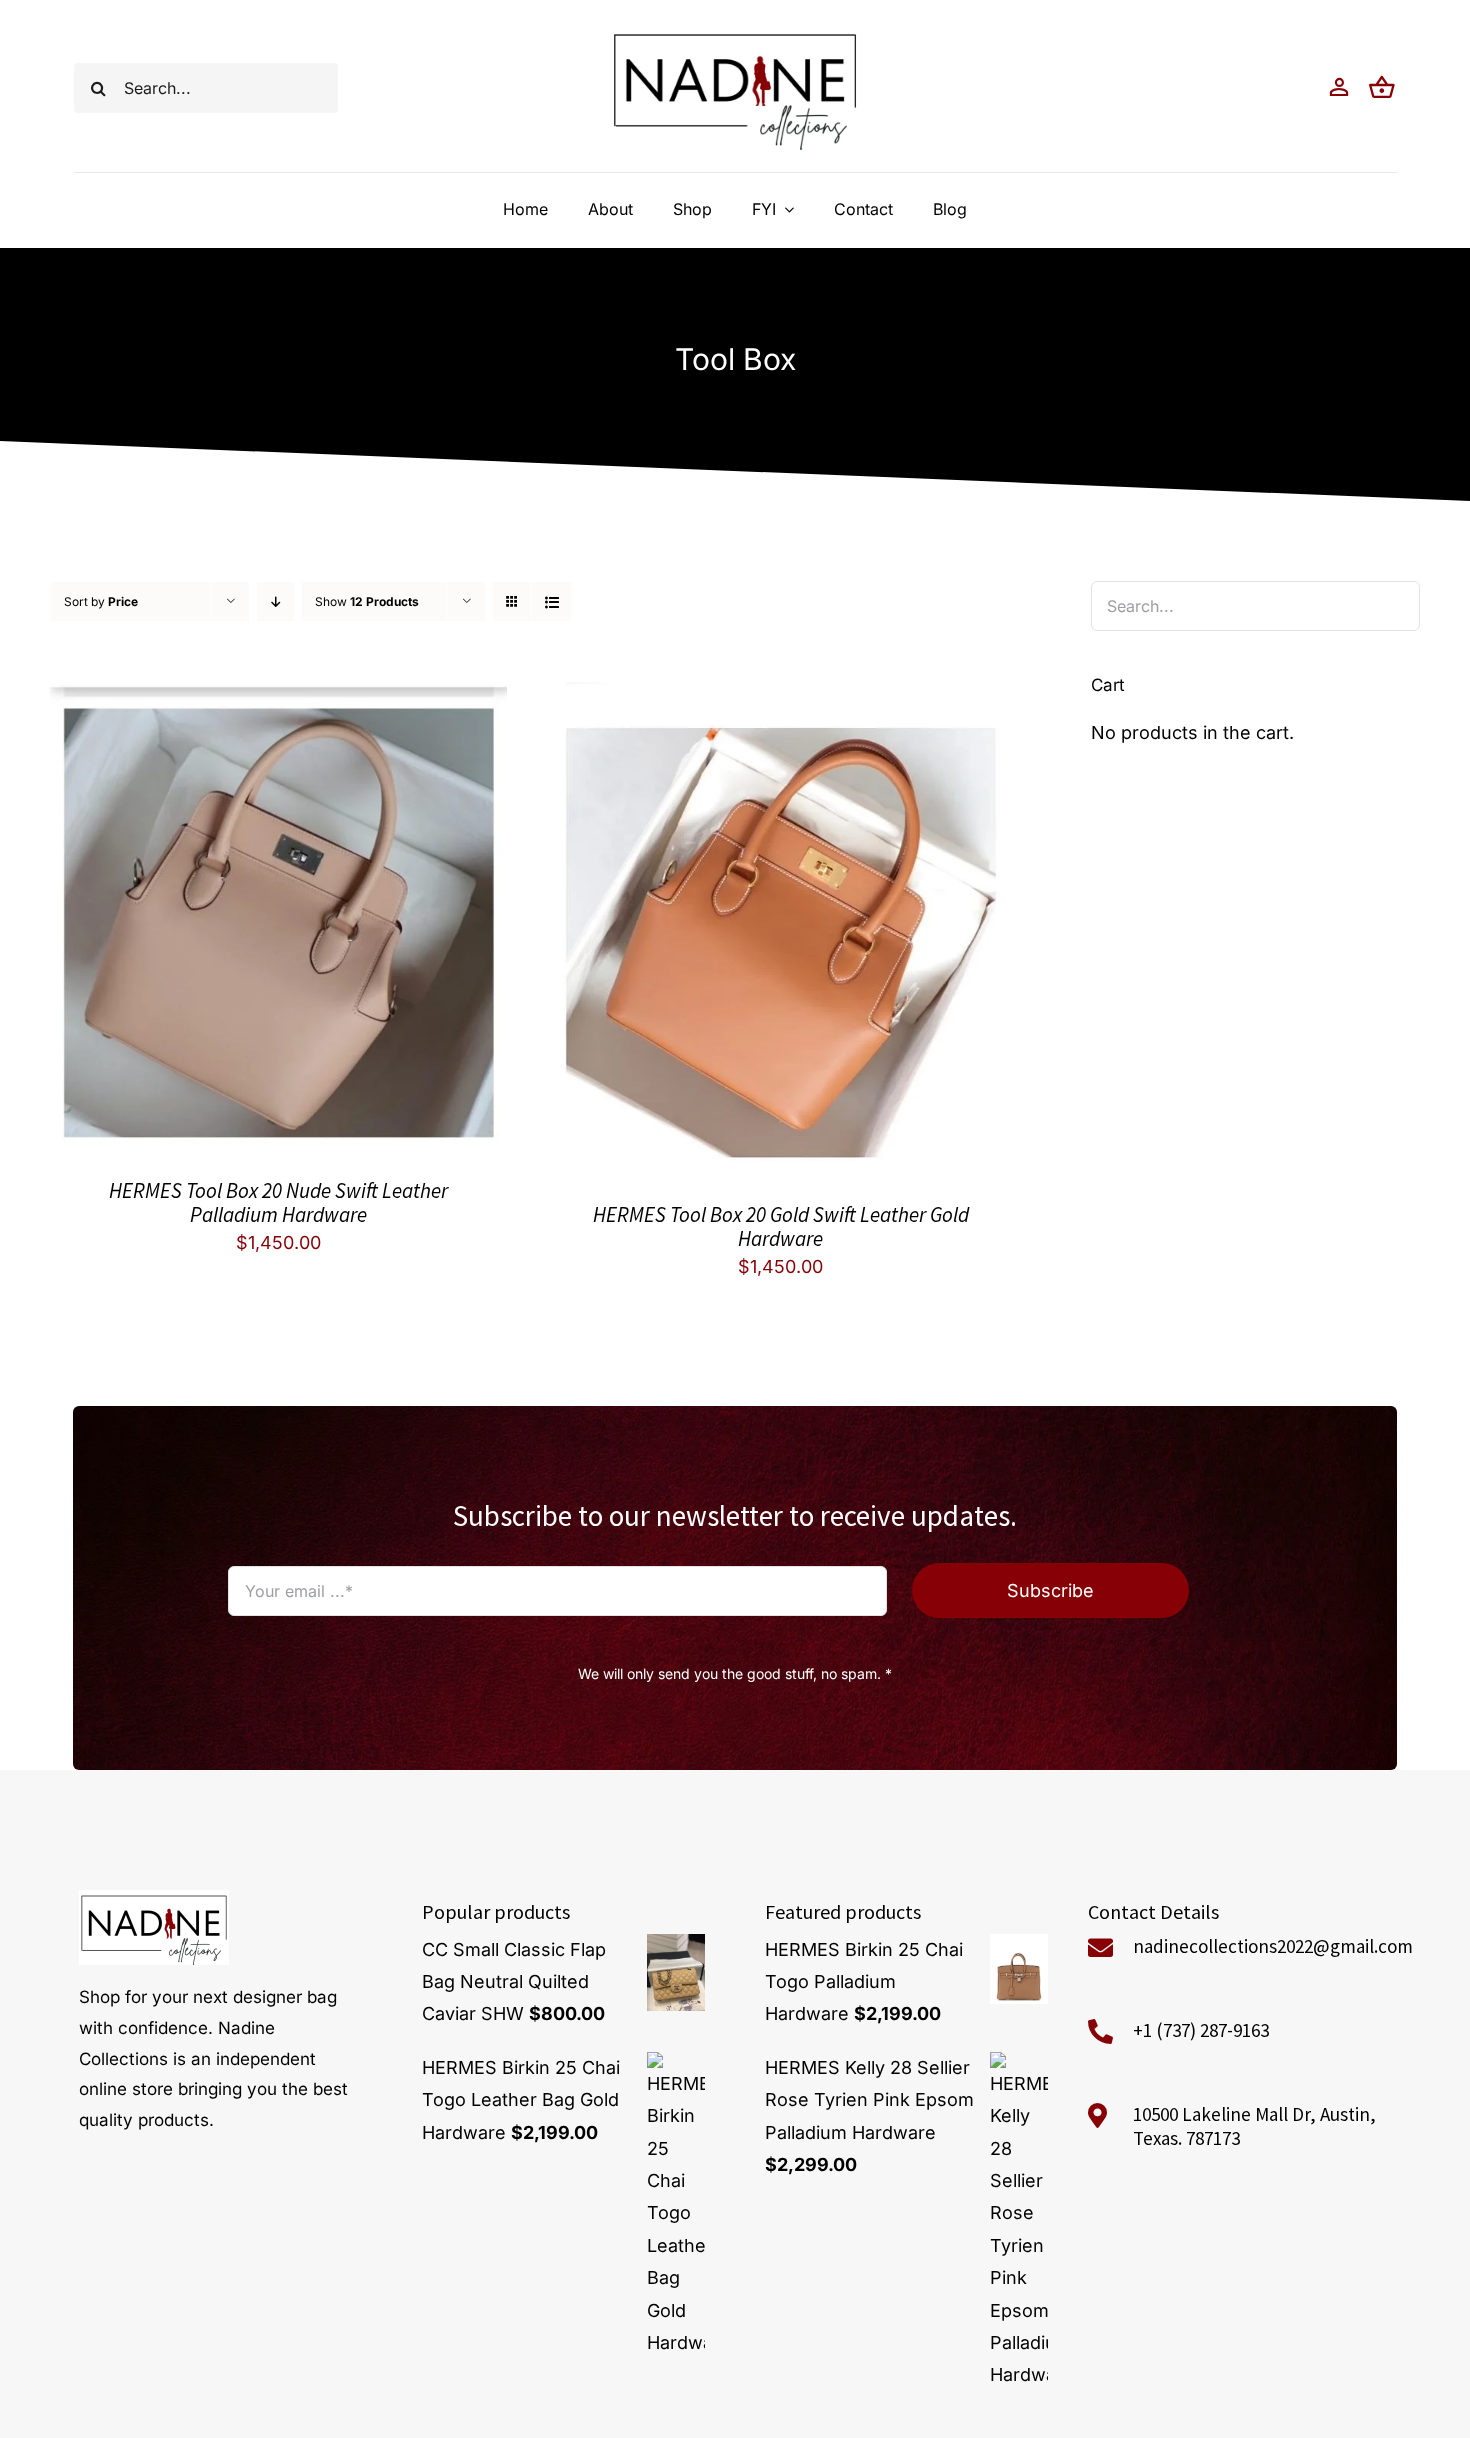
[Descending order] (275, 601)
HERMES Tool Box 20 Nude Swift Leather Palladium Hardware (278, 1202)
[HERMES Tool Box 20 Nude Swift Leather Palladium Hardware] (278, 697)
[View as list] (551, 601)
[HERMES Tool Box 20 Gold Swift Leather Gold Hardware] (780, 697)
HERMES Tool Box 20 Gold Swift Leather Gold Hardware (781, 1226)
